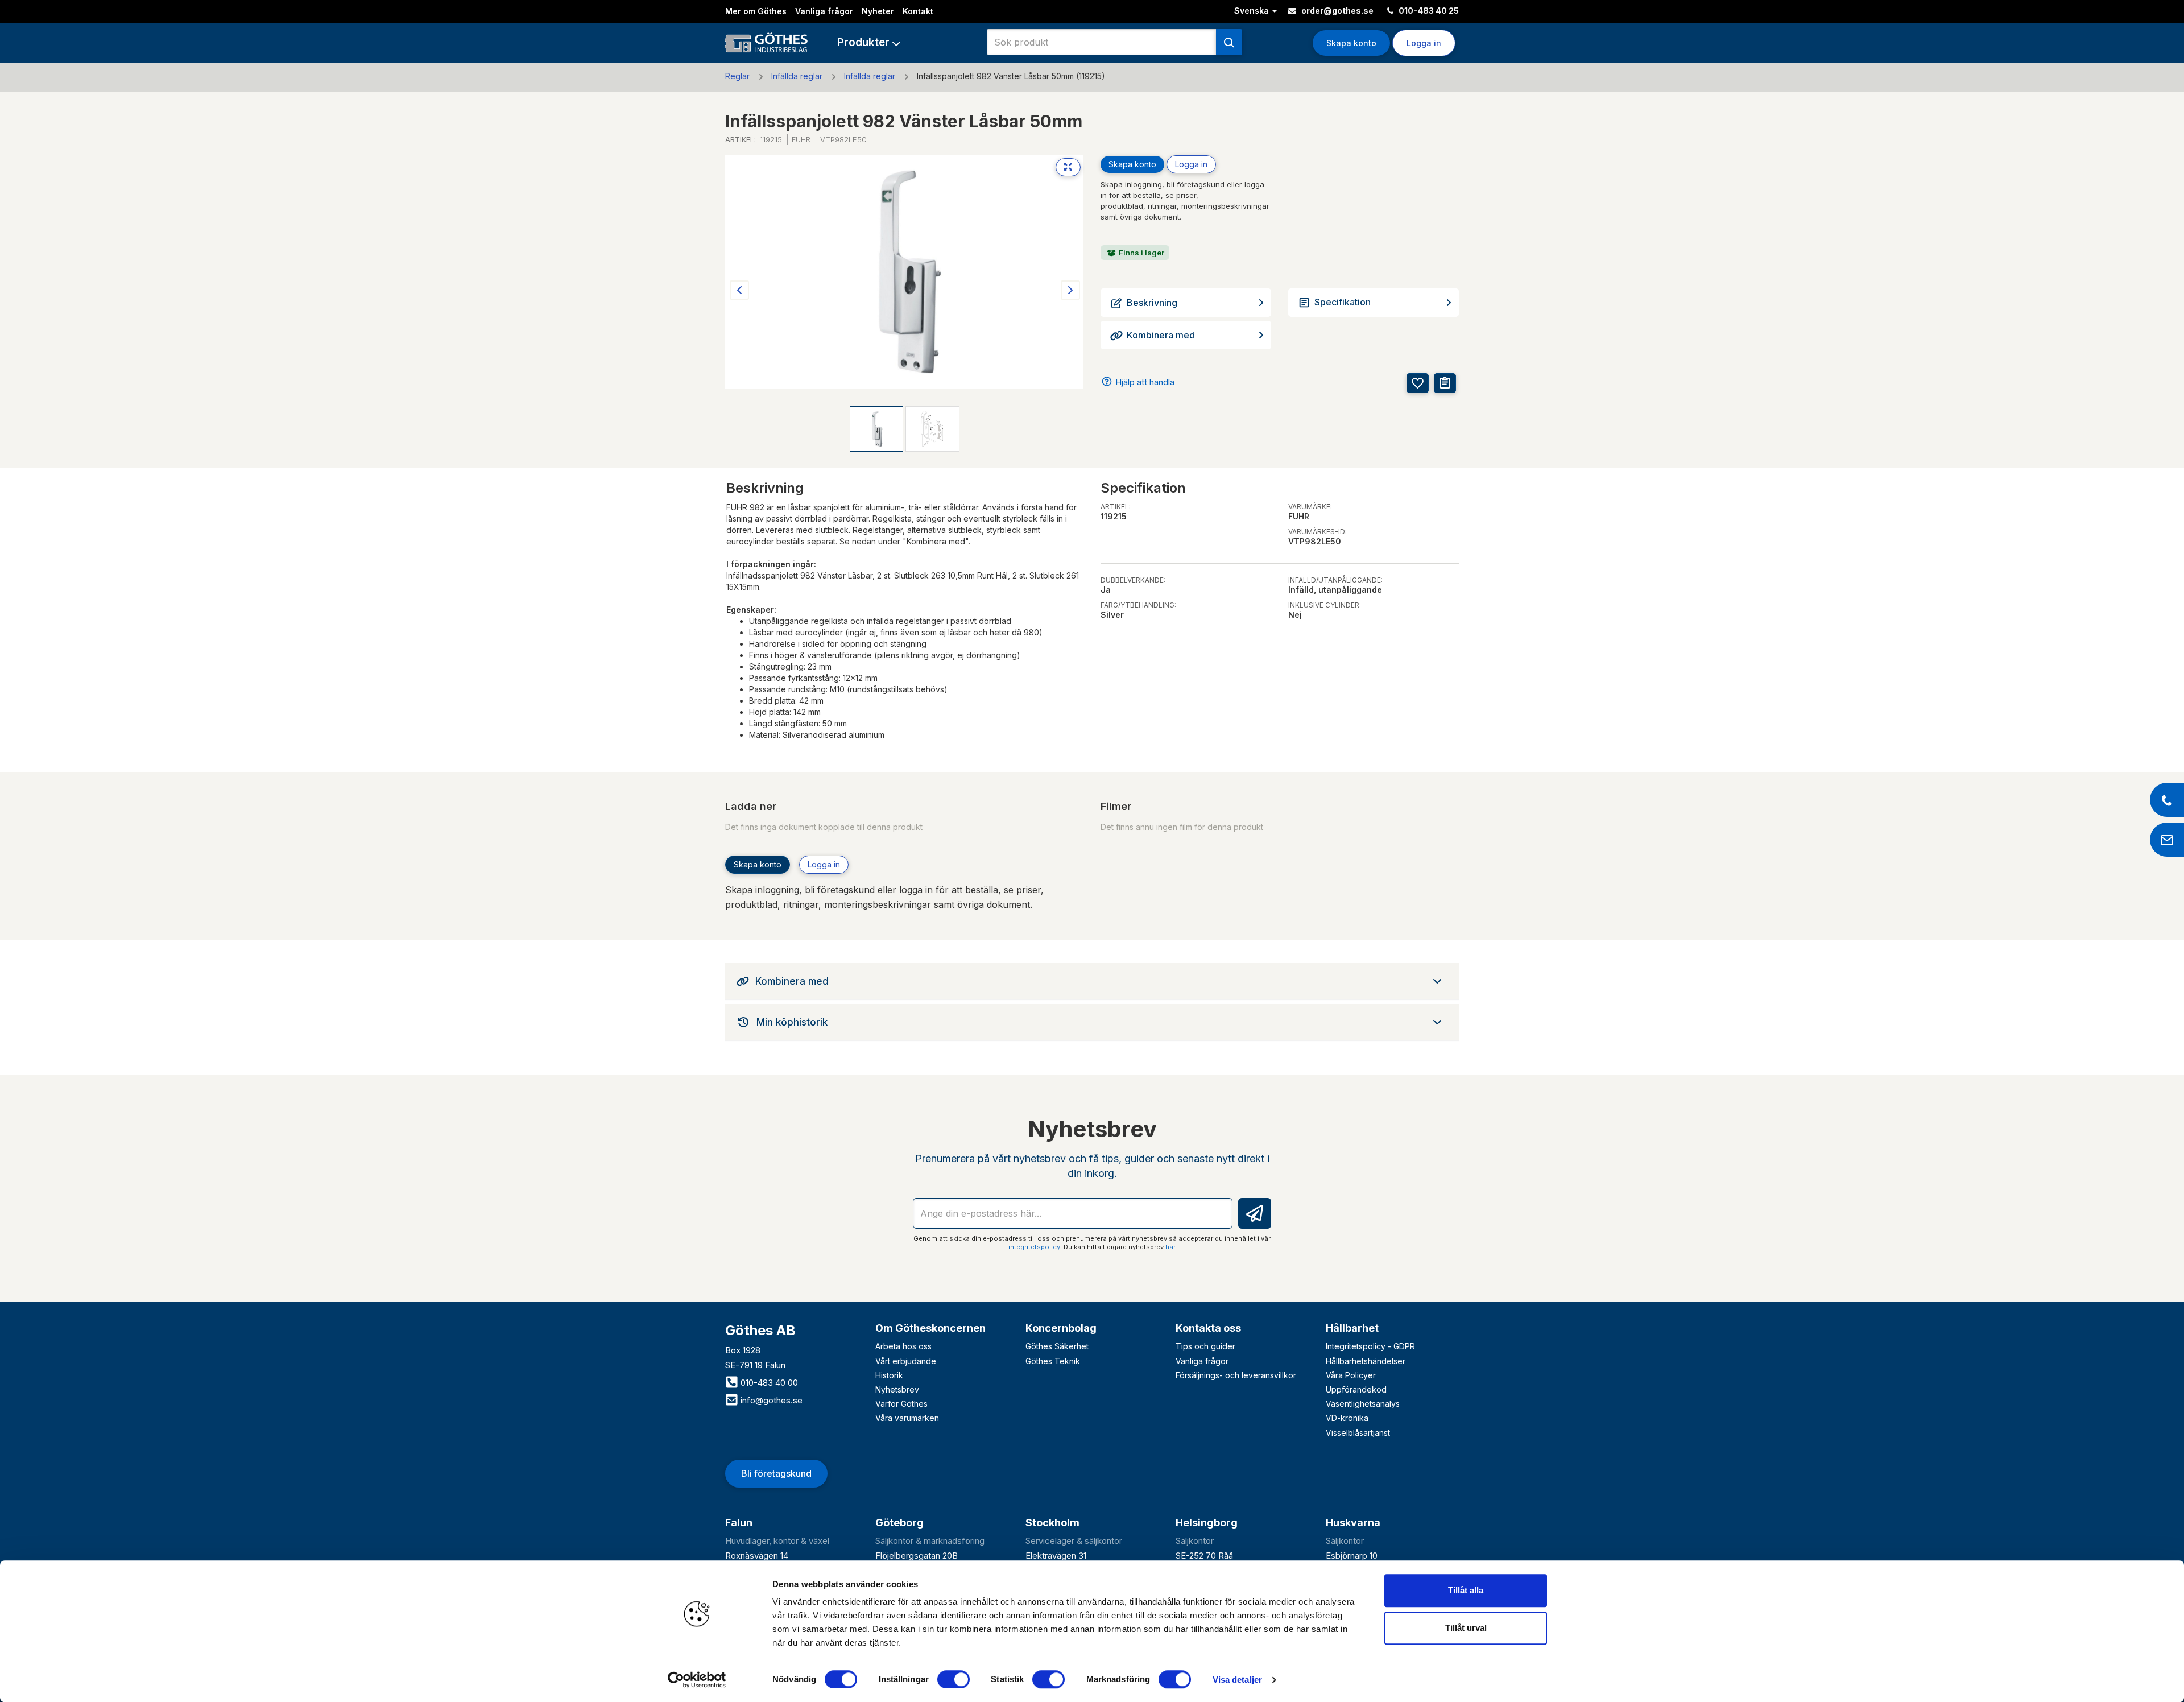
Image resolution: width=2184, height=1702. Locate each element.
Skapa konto (1351, 43)
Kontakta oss (1208, 1328)
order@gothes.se (1337, 11)
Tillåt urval (1466, 1628)
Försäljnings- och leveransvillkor (1236, 1375)
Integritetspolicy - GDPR (1370, 1346)
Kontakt (918, 11)
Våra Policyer (1351, 1375)
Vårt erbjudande (906, 1361)
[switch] (954, 1679)
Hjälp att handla (1145, 382)
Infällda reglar (797, 76)
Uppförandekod (1356, 1389)
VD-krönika (1347, 1418)
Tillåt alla (1466, 1590)
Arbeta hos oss (903, 1346)
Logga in (1191, 164)
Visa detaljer (1237, 1680)
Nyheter (878, 11)
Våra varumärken (907, 1418)
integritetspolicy (1034, 1247)
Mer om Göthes (756, 11)
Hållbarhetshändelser (1366, 1361)
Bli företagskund (776, 1473)
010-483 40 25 (1428, 11)
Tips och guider (1205, 1346)
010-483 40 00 (768, 1383)
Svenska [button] (1253, 11)
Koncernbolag (1061, 1328)
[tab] (1092, 981)
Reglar (737, 76)
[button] (869, 42)
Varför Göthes (901, 1404)
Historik (889, 1375)
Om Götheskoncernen (930, 1328)
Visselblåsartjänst (1358, 1433)
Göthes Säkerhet (1057, 1346)
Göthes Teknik (1053, 1361)
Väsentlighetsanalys (1363, 1404)
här (1170, 1247)
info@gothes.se (770, 1400)
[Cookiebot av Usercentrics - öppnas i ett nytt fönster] (697, 1680)
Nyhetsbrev (897, 1389)
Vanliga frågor (824, 11)
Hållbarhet (1352, 1328)
